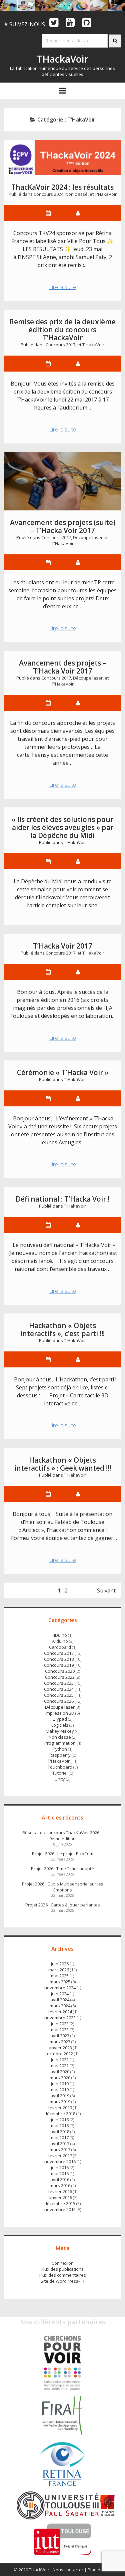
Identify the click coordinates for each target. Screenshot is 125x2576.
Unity (60, 1779)
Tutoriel (60, 1773)
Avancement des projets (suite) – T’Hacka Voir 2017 (63, 481)
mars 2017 (60, 2149)
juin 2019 (60, 2084)
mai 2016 (60, 2173)
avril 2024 (60, 2000)
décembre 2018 (60, 2114)
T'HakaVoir (106, 194)
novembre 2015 (60, 2209)
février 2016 (60, 2191)
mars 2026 (59, 1970)
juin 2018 (60, 2120)
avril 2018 (60, 2132)
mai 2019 (60, 2090)
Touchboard (60, 1767)
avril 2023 (60, 2036)
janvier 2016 (60, 2197)
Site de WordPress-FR (62, 2281)
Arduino (60, 1641)
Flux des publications (62, 2269)
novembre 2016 (60, 2161)
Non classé (76, 194)
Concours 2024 (48, 194)
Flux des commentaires (63, 2275)
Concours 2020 (60, 1671)
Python (60, 1749)
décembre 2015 (60, 2203)
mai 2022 (60, 2066)
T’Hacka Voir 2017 (63, 946)
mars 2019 (60, 2102)
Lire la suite (66, 288)
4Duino (60, 1635)
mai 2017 (60, 2138)
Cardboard (60, 1647)
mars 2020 (60, 2078)
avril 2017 (60, 2144)
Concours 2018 (59, 1659)
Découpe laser (88, 537)
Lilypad (60, 1719)
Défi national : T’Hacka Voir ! (62, 1199)
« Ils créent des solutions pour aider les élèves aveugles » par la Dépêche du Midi (62, 827)
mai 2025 (60, 1976)
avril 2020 (60, 2072)
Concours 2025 (59, 1695)
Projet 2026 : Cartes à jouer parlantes (63, 1905)
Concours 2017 (60, 345)
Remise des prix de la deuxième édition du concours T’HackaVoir (62, 330)
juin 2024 (60, 1994)
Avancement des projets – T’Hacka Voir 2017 (63, 667)
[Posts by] (78, 364)
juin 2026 (60, 1964)
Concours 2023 (59, 1683)
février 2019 (60, 2108)
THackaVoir (62, 59)
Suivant (106, 1590)
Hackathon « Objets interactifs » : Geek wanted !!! (63, 1464)
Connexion (63, 2263)
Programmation (60, 1743)
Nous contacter (68, 2570)
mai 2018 (60, 2126)
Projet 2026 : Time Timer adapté (62, 1868)
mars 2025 (60, 1982)
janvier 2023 (60, 2048)
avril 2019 (60, 2096)
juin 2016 (60, 2167)
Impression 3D (60, 1713)
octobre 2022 (60, 2054)
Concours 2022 (60, 1677)
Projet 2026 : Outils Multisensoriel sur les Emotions (63, 1887)
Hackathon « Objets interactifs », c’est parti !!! (62, 1329)
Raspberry (60, 1755)
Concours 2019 (59, 1665)
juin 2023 (60, 2024)
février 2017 (60, 2155)
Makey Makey (60, 1731)
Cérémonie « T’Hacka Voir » (63, 1072)
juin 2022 (60, 2060)
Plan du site (99, 2570)
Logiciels (60, 1725)
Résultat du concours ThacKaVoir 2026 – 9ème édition (62, 1836)
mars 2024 (60, 2006)
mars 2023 (60, 2042)
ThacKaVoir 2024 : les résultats (62, 187)
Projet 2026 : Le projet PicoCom (63, 1854)
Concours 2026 (59, 1701)
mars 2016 (60, 2185)
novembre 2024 (60, 1988)
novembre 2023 (60, 2018)
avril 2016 (60, 2179)
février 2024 (60, 2012)
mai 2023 (60, 2030)
